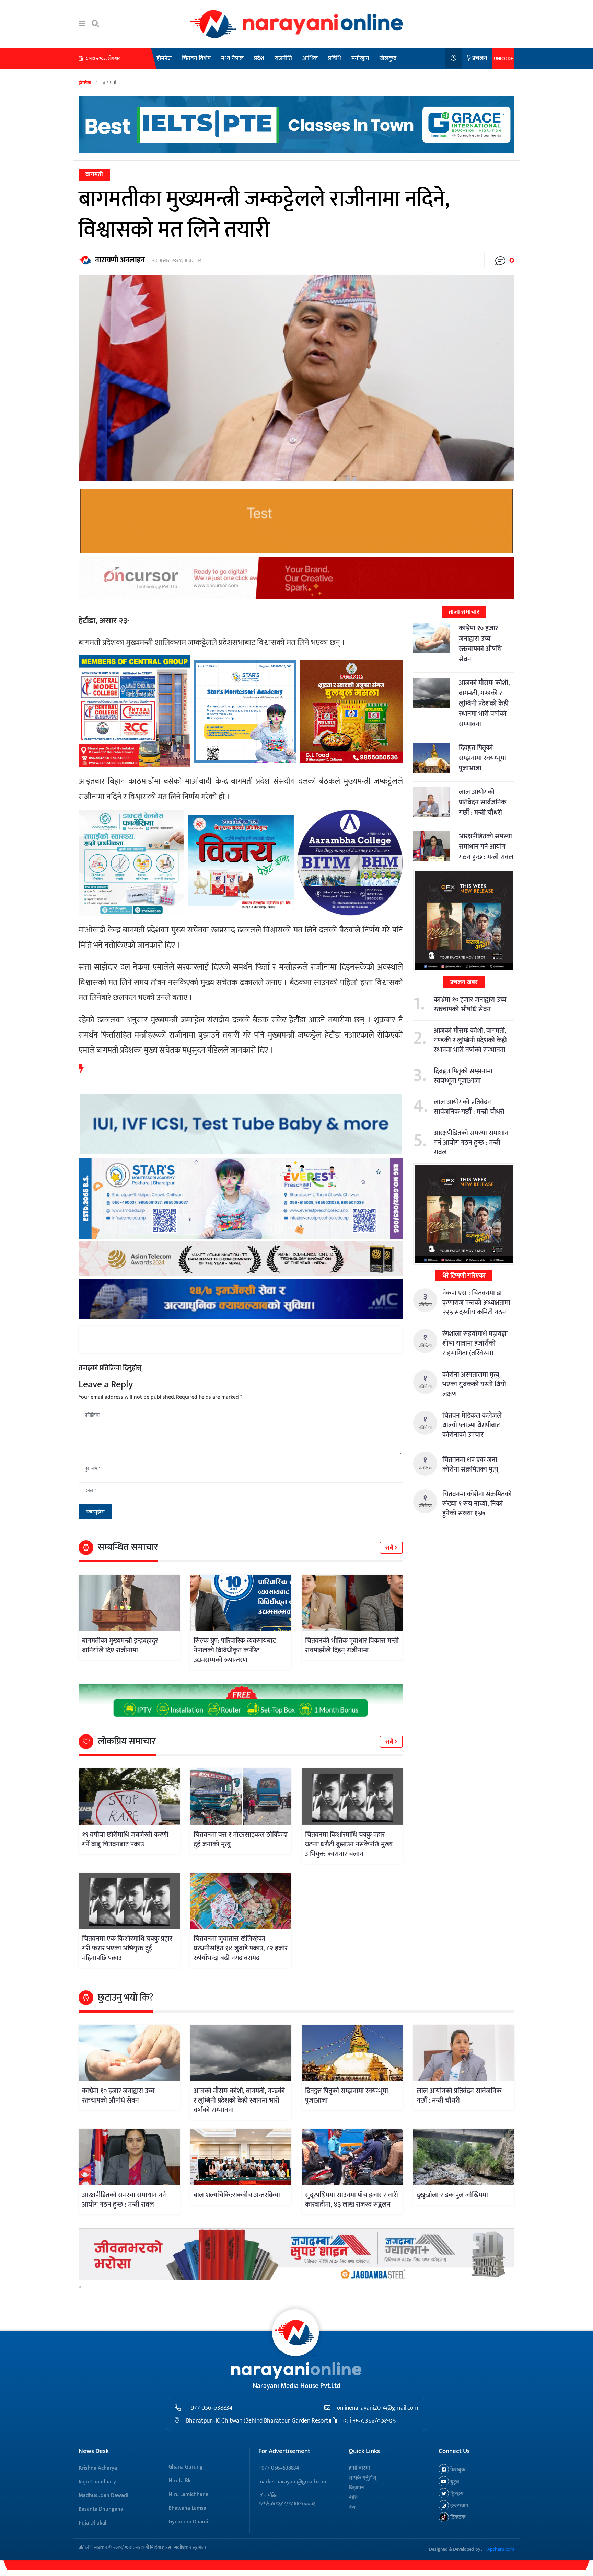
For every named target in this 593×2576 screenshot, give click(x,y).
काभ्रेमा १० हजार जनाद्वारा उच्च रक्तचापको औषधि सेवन (480, 644)
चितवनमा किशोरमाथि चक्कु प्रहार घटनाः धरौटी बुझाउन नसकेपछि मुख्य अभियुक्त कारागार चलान (349, 1844)
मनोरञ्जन (360, 58)
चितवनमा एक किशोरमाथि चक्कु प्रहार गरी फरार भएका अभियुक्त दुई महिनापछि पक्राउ (127, 1948)
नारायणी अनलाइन (120, 260)
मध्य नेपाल (232, 58)
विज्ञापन (356, 2488)
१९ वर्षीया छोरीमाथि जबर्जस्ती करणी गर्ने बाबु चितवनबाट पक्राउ (125, 1840)
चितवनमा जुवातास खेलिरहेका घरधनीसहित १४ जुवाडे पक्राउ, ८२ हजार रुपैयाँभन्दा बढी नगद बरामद (241, 1948)
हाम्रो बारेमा (359, 2468)
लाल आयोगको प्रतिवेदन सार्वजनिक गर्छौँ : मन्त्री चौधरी (482, 802)
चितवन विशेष (196, 58)
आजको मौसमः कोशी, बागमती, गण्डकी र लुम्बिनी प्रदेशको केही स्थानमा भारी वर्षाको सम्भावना (484, 703)
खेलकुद (388, 58)
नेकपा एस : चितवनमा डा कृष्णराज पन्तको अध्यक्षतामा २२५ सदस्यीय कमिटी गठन (476, 1303)
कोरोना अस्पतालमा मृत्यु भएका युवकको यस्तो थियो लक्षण (474, 1384)
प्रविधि (335, 58)
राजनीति (283, 58)
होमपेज (164, 58)
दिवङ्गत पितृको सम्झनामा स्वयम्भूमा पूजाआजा (482, 758)
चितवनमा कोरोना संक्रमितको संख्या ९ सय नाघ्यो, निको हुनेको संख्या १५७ (477, 1504)
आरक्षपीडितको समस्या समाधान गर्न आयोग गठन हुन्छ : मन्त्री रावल (486, 847)
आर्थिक (310, 58)
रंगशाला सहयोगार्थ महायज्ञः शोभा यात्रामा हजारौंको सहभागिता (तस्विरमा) (475, 1343)
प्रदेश (259, 58)
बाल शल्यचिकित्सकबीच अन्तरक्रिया (237, 2195)
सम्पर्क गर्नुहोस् (363, 2478)
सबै (390, 1548)
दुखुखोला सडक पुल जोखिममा (452, 2195)
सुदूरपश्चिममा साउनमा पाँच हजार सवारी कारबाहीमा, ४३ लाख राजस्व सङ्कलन (352, 2200)
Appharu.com (501, 2549)
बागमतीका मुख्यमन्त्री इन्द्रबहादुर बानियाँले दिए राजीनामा (120, 1646)
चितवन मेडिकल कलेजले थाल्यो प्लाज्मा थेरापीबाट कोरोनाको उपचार (472, 1425)
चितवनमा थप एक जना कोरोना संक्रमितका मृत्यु (470, 1465)
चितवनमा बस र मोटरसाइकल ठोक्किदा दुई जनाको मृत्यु (241, 1840)
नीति (353, 2498)
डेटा (352, 2508)
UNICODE (503, 59)
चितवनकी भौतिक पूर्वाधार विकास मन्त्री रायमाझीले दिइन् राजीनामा (352, 1646)
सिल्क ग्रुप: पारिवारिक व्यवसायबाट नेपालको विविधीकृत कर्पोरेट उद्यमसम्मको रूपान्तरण (235, 1650)
